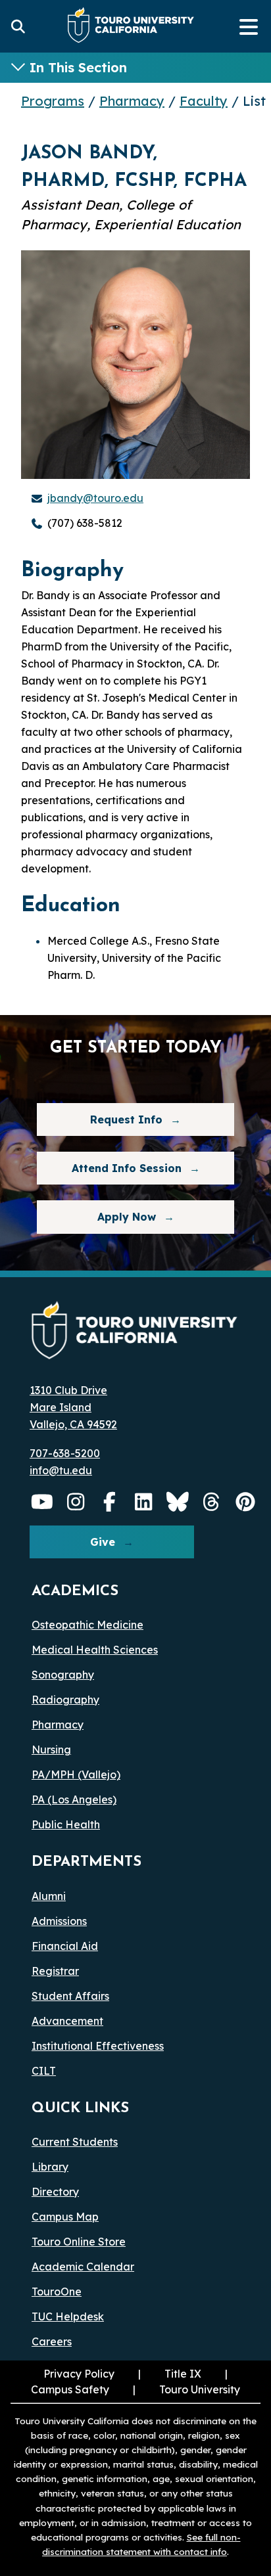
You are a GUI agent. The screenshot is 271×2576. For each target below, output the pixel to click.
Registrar (55, 1971)
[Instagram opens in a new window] (76, 1502)
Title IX (168, 2374)
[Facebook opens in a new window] (110, 1502)
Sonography (63, 1675)
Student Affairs (70, 1996)
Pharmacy (132, 101)
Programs (53, 101)
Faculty (204, 101)
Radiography (65, 1700)
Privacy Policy (79, 2374)
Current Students (75, 2142)
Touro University (185, 2389)
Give (103, 1542)
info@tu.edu (61, 1470)
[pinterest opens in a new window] (245, 1502)
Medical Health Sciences (95, 1650)
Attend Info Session (109, 1168)
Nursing (51, 1750)
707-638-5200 (65, 1453)
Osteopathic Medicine (87, 1625)
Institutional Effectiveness (98, 2046)
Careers (52, 2341)
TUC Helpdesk (68, 2316)
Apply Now (127, 1217)
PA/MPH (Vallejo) (76, 1774)
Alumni (49, 1896)
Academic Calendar (83, 2267)
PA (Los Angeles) (74, 1799)
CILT (44, 2071)
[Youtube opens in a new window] (42, 1502)
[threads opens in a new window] (212, 1502)
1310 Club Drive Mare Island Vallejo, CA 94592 (73, 1407)
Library (50, 2167)
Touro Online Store (79, 2242)
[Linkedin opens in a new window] (144, 1502)
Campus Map (65, 2217)
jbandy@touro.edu (95, 498)
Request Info (126, 1119)
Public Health (66, 1824)
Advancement (67, 2021)
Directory (55, 2192)
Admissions (59, 1921)
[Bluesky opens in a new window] (178, 1502)
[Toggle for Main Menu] (249, 26)
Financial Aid (65, 1946)
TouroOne (57, 2292)
